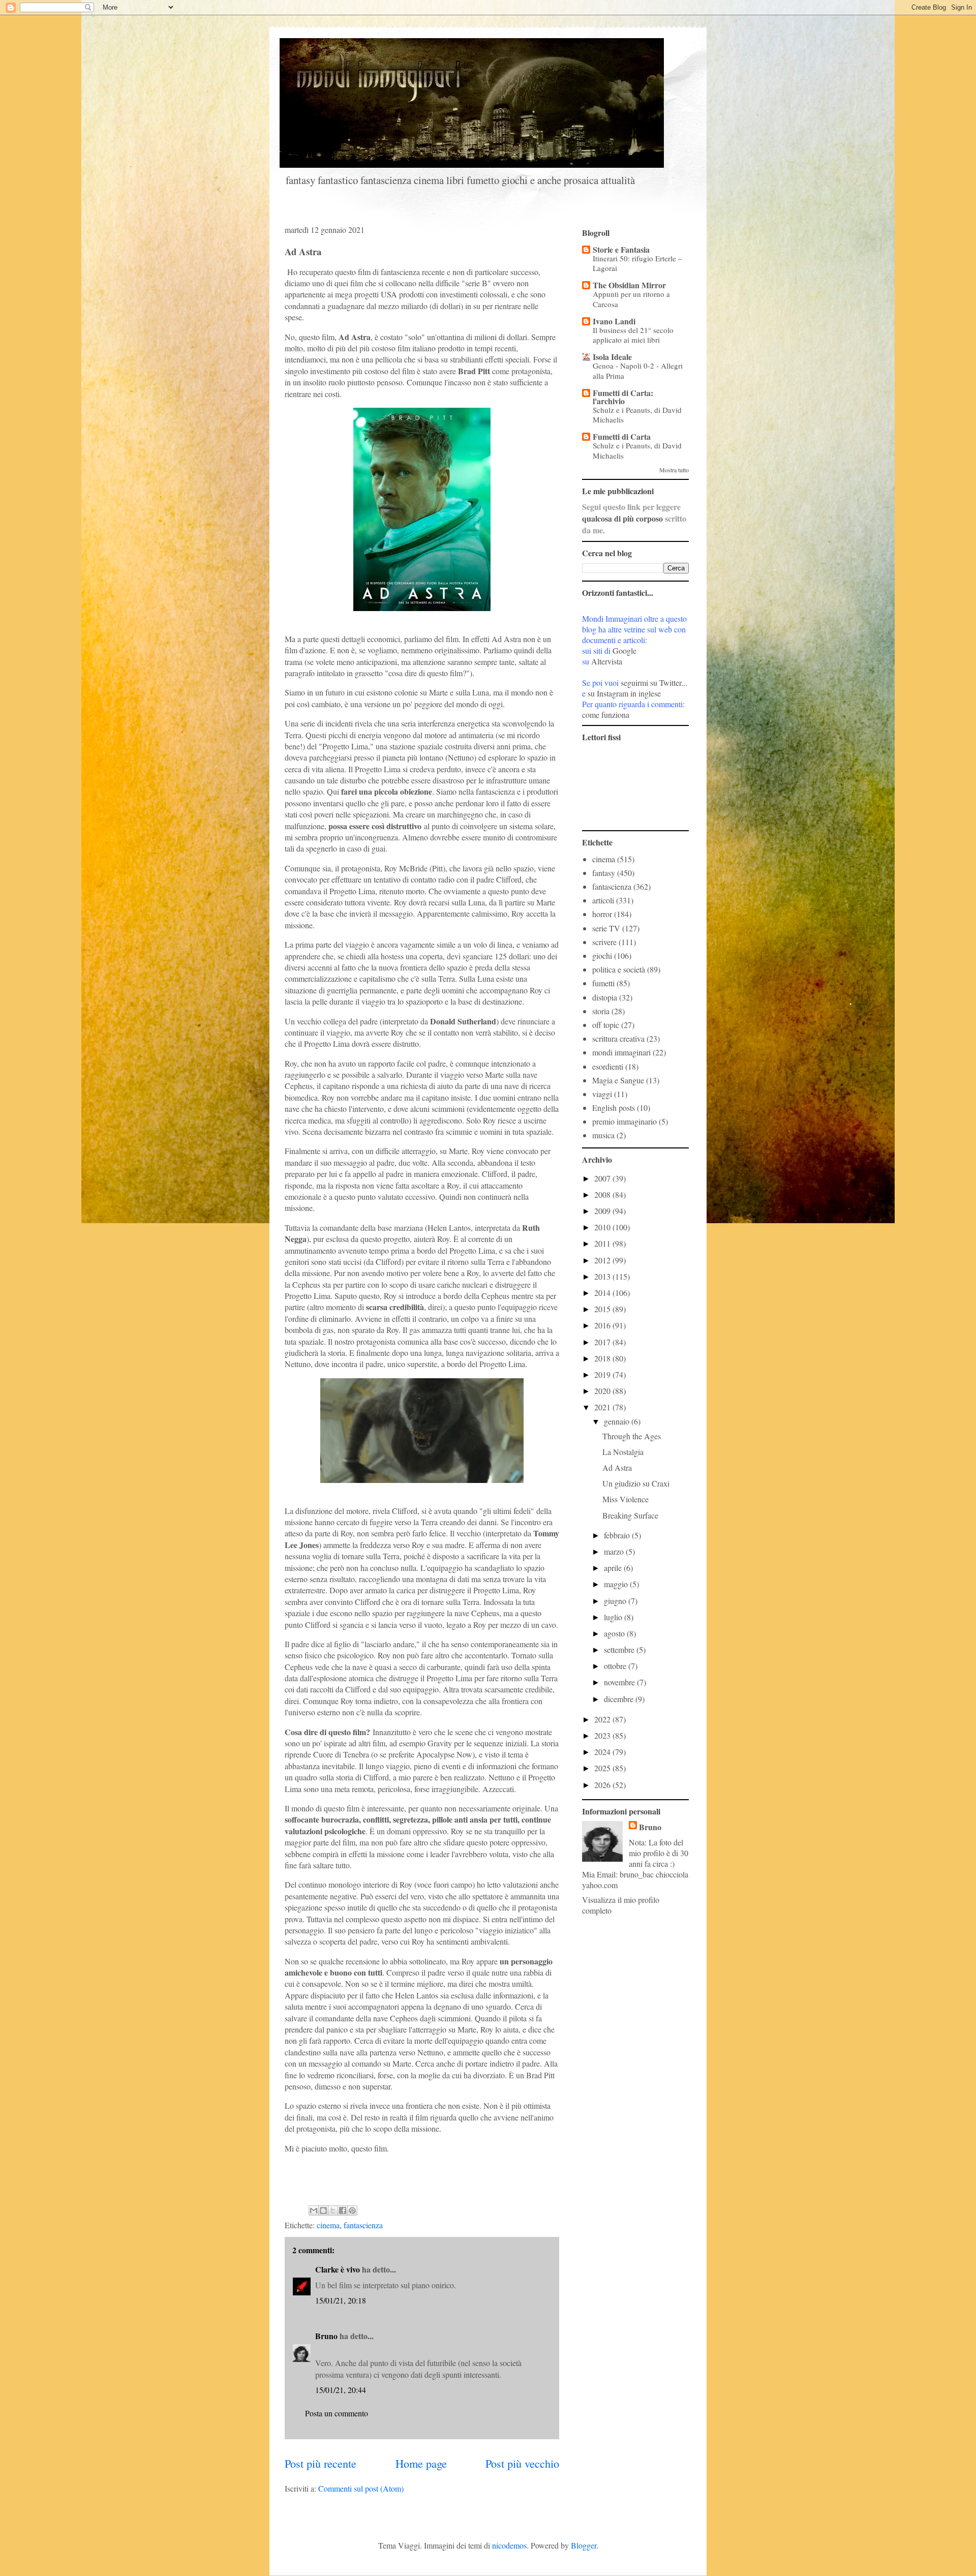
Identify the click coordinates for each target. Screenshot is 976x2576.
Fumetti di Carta (622, 436)
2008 (603, 1194)
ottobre (616, 1666)
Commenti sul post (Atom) (361, 2488)
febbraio (618, 1535)
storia (601, 1011)
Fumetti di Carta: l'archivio (623, 397)
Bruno (326, 2336)
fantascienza (363, 2225)
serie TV (606, 928)
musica (603, 1135)
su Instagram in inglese (624, 693)
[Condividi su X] (333, 2210)
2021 (603, 1407)
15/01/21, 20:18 (341, 2300)
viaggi (602, 1094)
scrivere (604, 942)
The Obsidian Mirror (629, 285)
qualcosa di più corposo (622, 518)
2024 (603, 1752)
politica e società (619, 969)
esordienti (608, 1066)
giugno (616, 1601)
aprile (614, 1568)
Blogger (584, 2545)
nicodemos (509, 2545)
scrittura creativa (618, 1038)
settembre (620, 1649)
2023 (603, 1735)
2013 (603, 1276)
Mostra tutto (674, 470)
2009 (603, 1211)
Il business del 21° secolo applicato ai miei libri (633, 335)
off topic (606, 1025)
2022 (603, 1719)
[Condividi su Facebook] (343, 2210)
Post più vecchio (522, 2463)
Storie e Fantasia (621, 249)
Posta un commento (337, 2413)
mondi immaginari (621, 1052)
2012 (603, 1260)
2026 (603, 1785)
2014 (603, 1293)
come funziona (606, 715)
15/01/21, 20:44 (341, 2390)
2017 (603, 1342)
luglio (614, 1617)
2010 (603, 1227)
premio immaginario (624, 1121)
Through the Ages (632, 1436)
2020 (603, 1391)
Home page (421, 2463)
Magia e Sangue (618, 1080)
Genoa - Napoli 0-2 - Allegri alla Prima (638, 371)
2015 (603, 1309)
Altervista (607, 661)
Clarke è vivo (338, 2269)
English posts (614, 1108)
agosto (615, 1633)
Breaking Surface (630, 1515)
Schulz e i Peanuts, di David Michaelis (637, 415)
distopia (605, 997)
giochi (602, 956)
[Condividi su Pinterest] (352, 2210)
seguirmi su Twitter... (654, 683)
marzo (615, 1551)
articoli (603, 900)
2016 (603, 1325)
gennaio (618, 1421)
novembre (620, 1682)
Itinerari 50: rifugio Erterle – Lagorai (637, 263)
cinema (328, 2225)
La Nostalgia (623, 1452)
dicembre (620, 1699)
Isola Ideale (612, 357)
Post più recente (321, 2463)
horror (602, 914)
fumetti (603, 983)
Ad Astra (617, 1467)
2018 (603, 1358)
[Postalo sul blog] (323, 2210)
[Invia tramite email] (314, 2210)
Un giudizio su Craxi (636, 1483)
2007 (603, 1178)
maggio (617, 1584)
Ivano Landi (614, 321)
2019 (603, 1374)
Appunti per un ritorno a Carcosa (631, 299)
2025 (603, 1768)
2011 (603, 1243)
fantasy (604, 873)
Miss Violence (626, 1499)
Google (624, 650)
